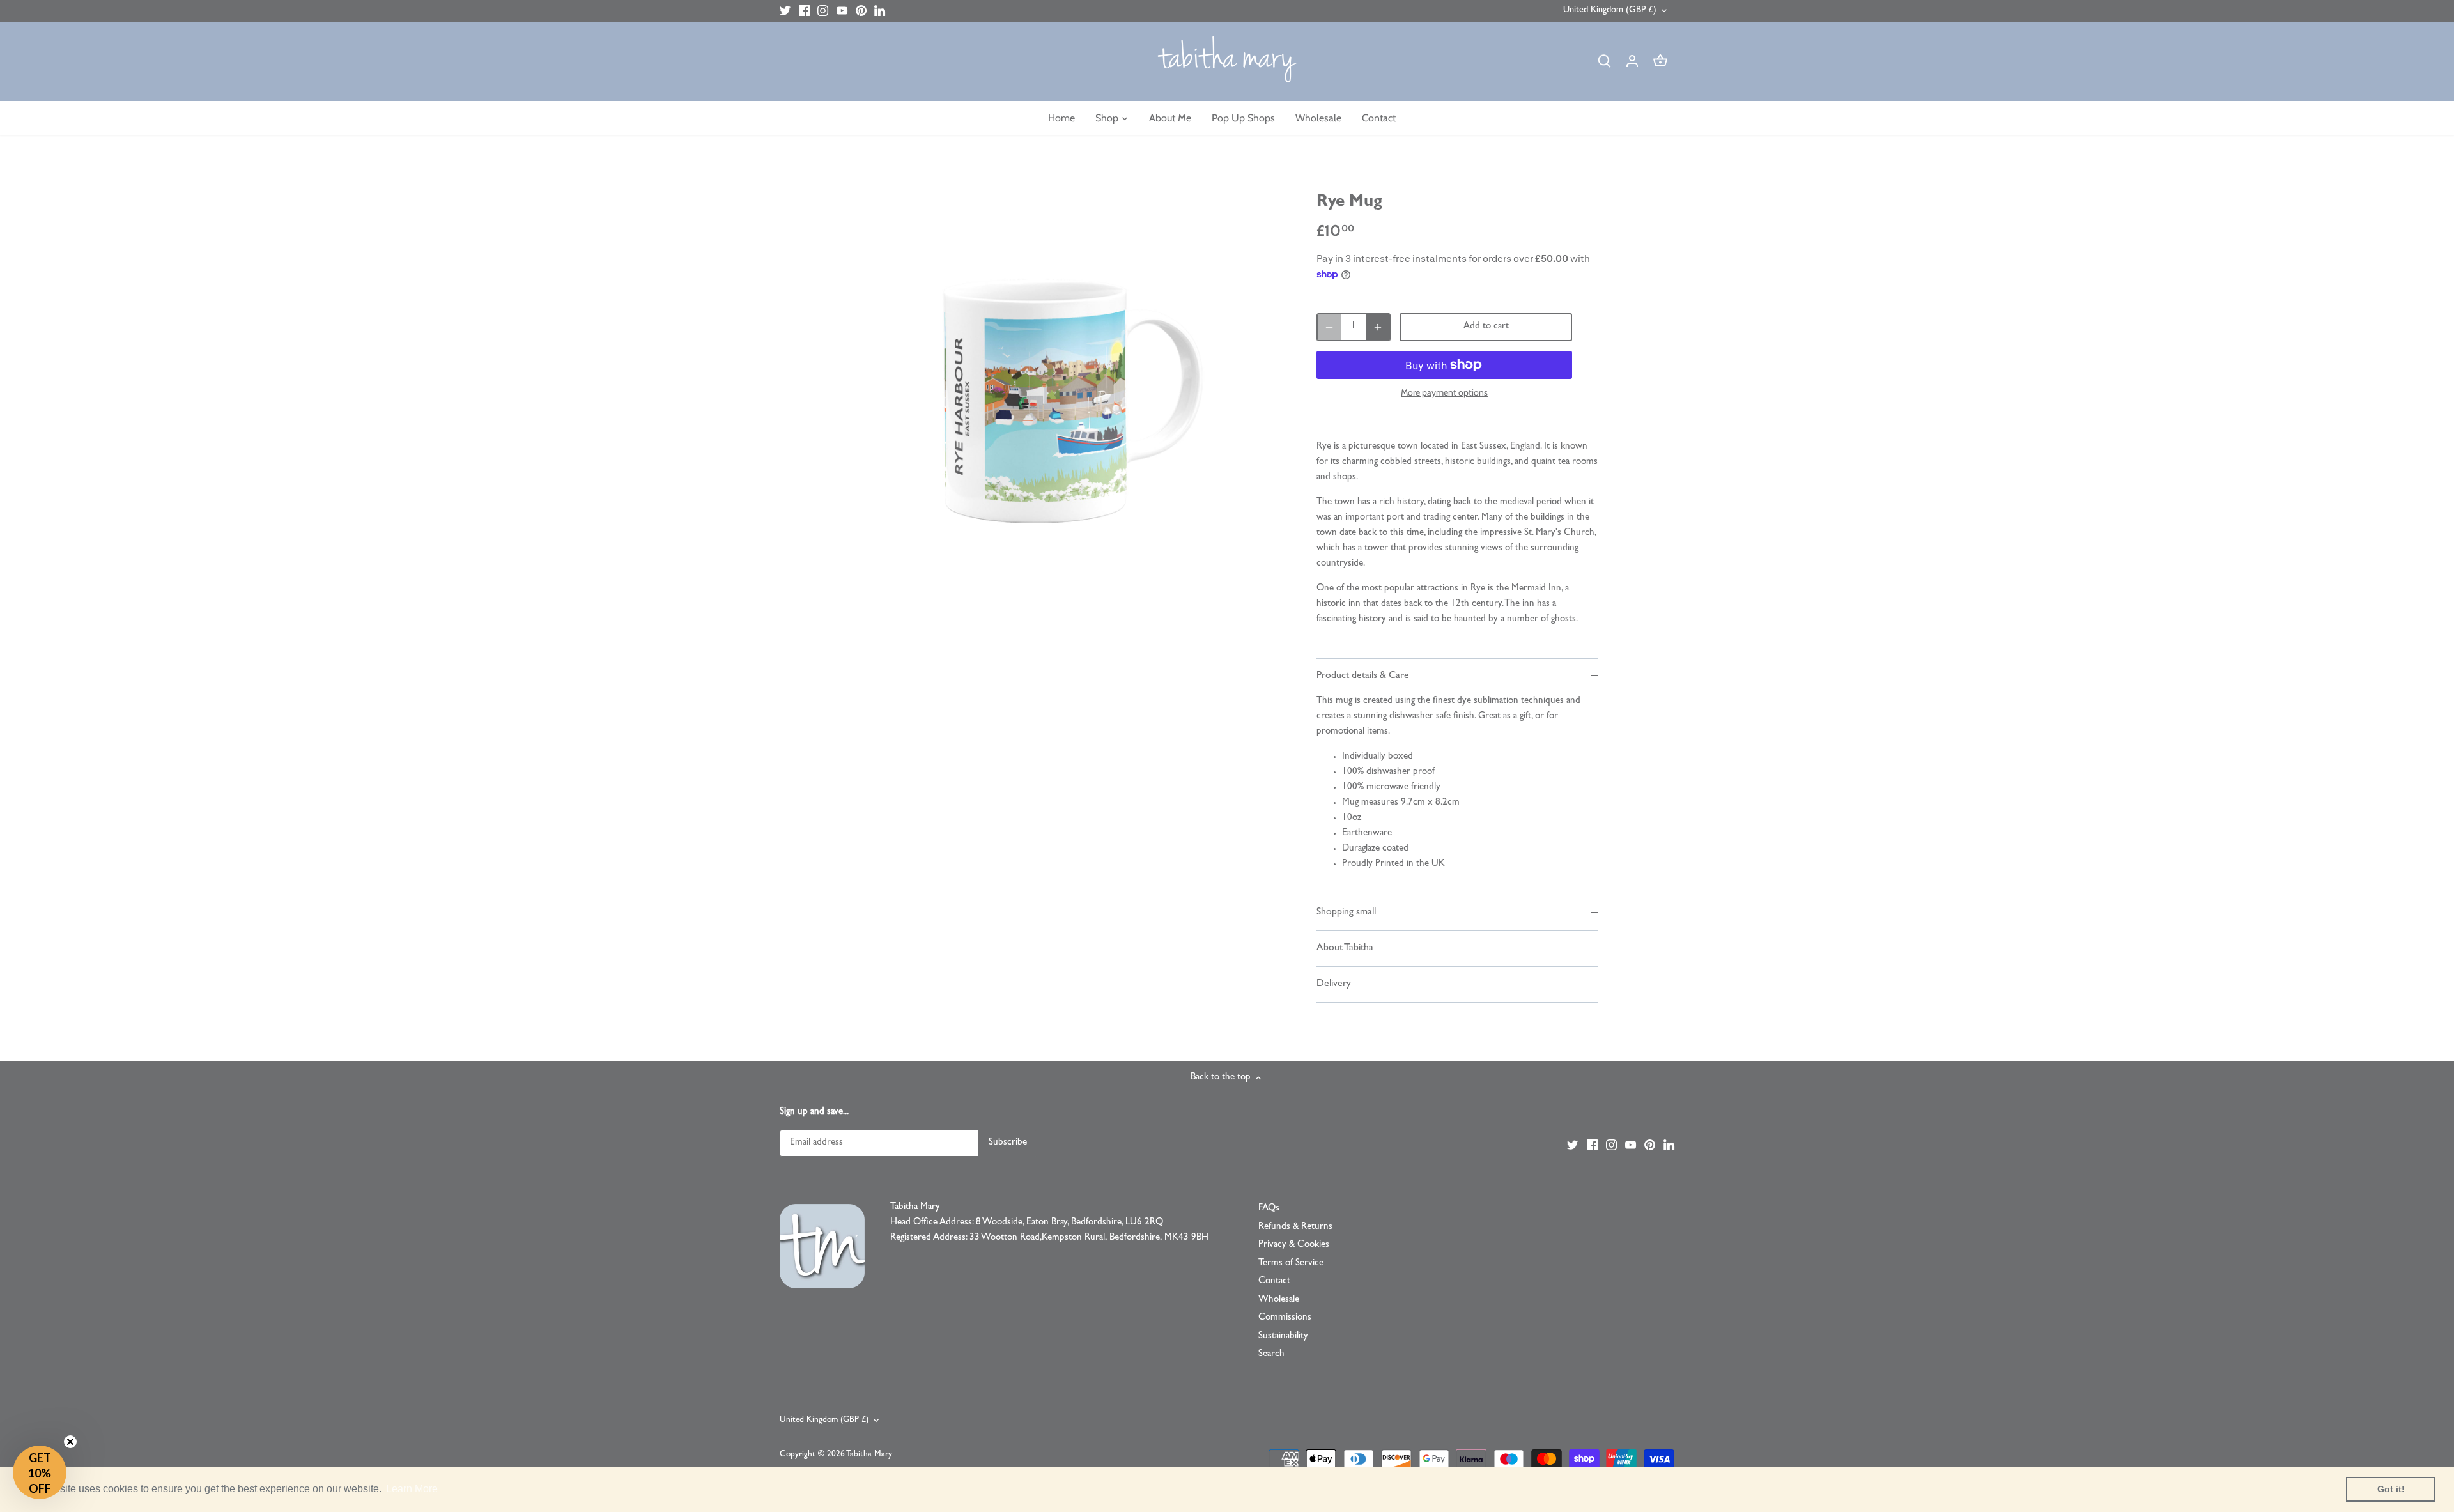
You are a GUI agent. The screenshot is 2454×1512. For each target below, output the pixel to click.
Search (1271, 1354)
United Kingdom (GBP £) (1610, 11)
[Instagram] (823, 11)
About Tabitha (1345, 948)
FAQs (1269, 1209)
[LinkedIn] (880, 11)
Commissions (1285, 1318)
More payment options (1444, 393)
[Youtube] (842, 11)
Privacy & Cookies (1294, 1245)
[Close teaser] (70, 1442)
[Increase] (1378, 327)
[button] (40, 1472)
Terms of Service (1291, 1264)
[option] (1071, 393)
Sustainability (1283, 1337)
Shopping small (1346, 913)
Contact (1274, 1282)
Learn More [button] (412, 1489)
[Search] (1604, 62)
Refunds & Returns (1295, 1227)
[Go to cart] (1660, 62)
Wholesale (1279, 1300)
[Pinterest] (861, 11)
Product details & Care (1363, 676)
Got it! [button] (2391, 1489)
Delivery (1334, 984)
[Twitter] (785, 11)
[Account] (1632, 62)
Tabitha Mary (869, 1455)
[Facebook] (804, 11)
